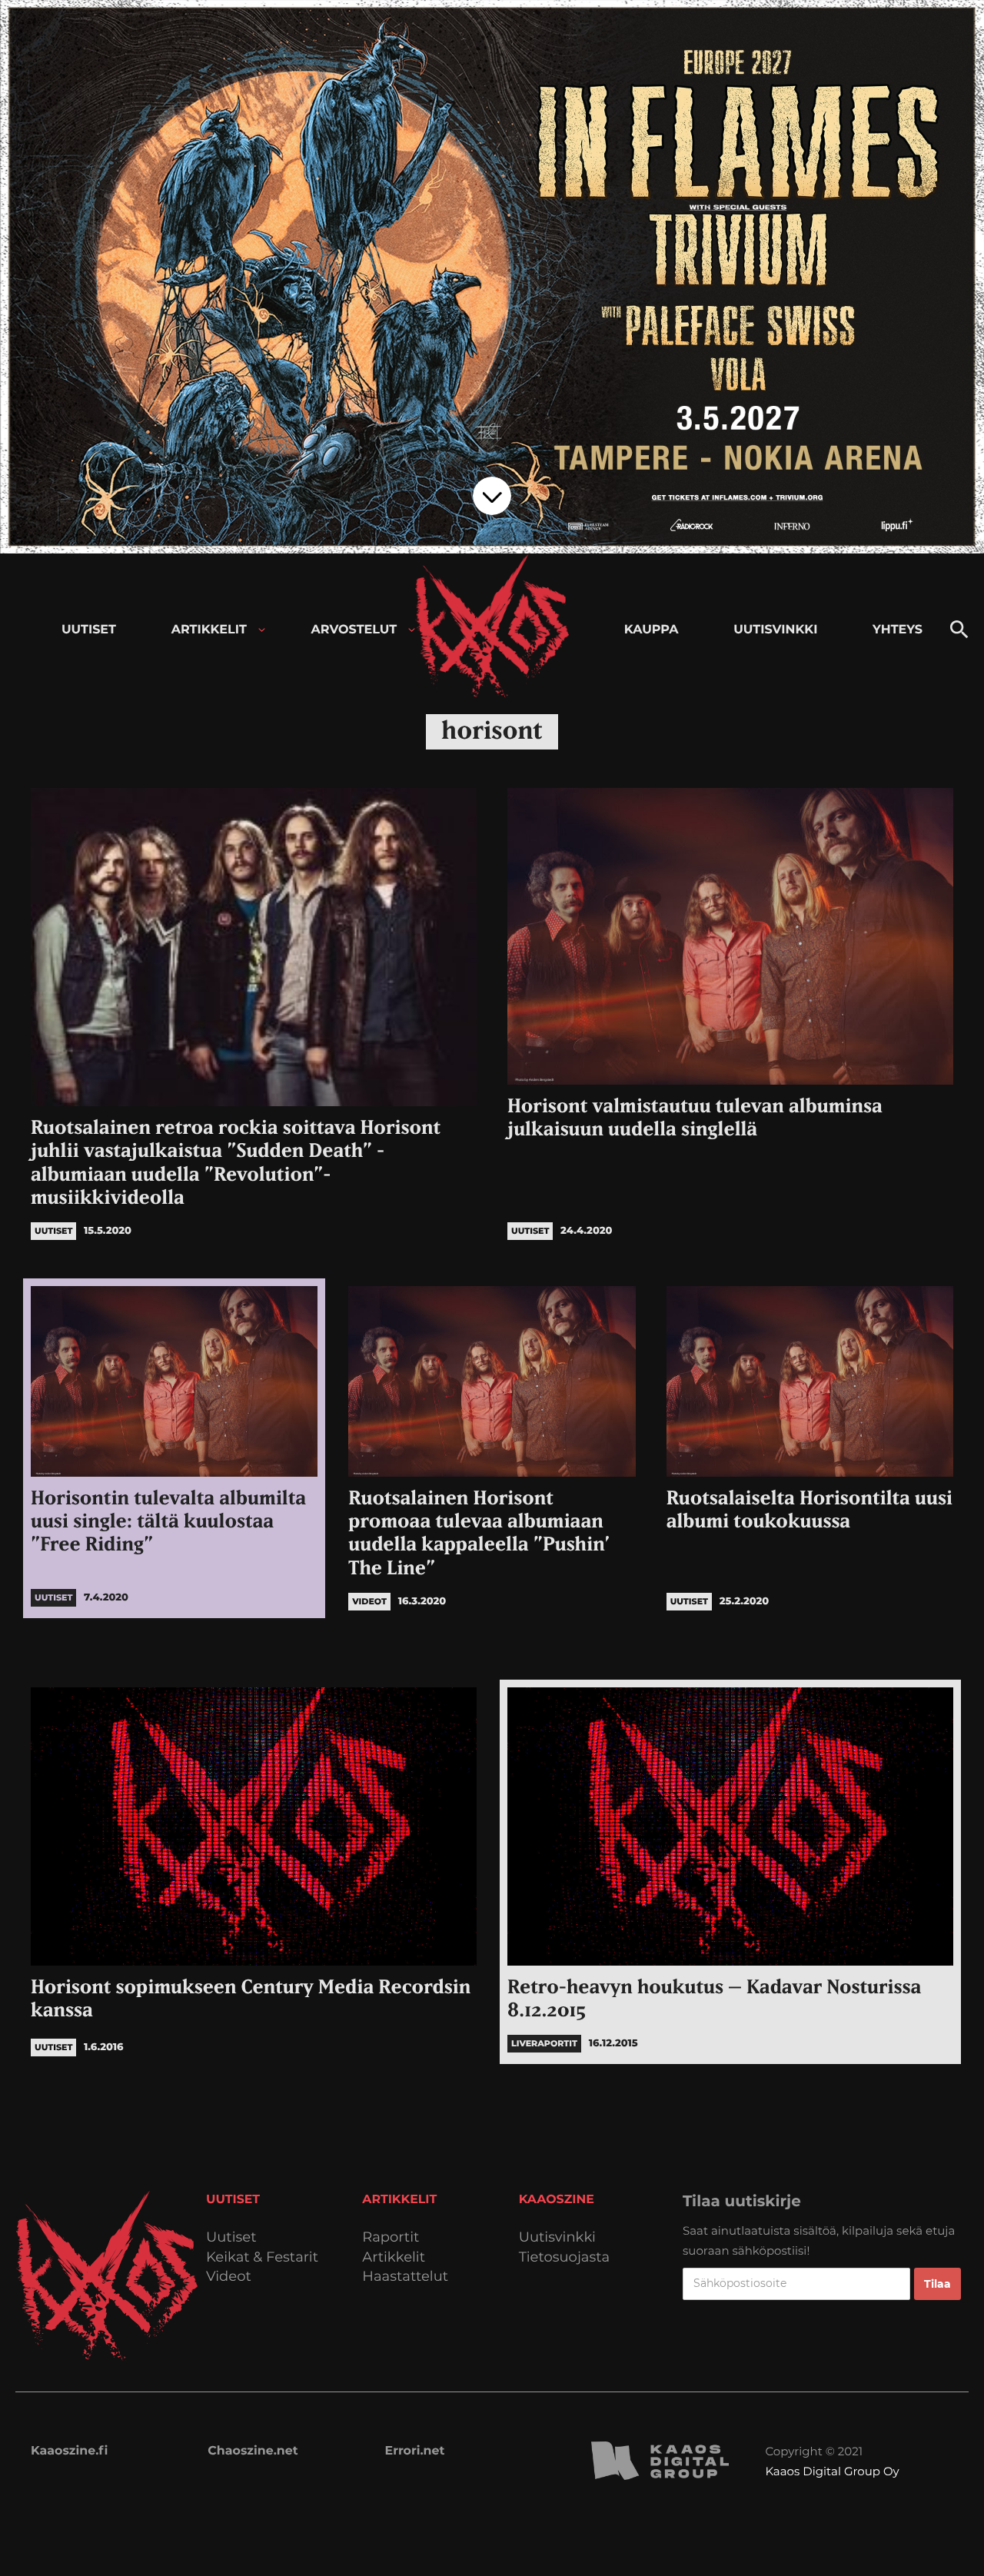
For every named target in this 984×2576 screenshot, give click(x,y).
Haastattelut (405, 2277)
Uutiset (231, 2237)
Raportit (391, 2237)
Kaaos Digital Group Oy (832, 2471)
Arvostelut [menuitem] (354, 630)
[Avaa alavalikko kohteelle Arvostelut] (412, 630)
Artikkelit (394, 2257)
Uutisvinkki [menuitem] (775, 630)
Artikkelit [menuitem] (209, 630)
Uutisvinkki (557, 2237)
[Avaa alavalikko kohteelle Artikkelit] (262, 630)
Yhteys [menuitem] (898, 630)
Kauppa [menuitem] (652, 630)
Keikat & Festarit (262, 2257)
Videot (229, 2277)
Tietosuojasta (565, 2257)
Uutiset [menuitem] (89, 630)
